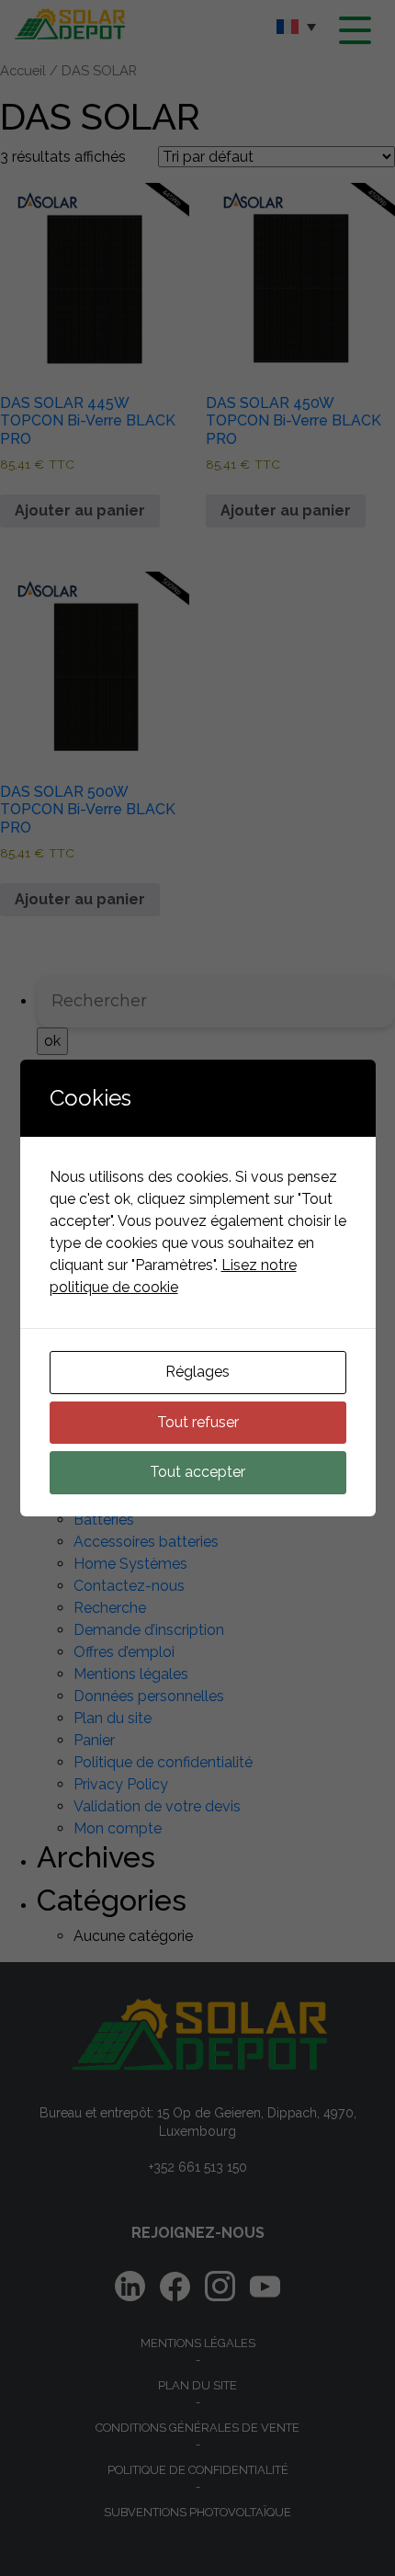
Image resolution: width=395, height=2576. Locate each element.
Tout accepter (197, 1472)
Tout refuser (198, 1422)
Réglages (197, 1372)
